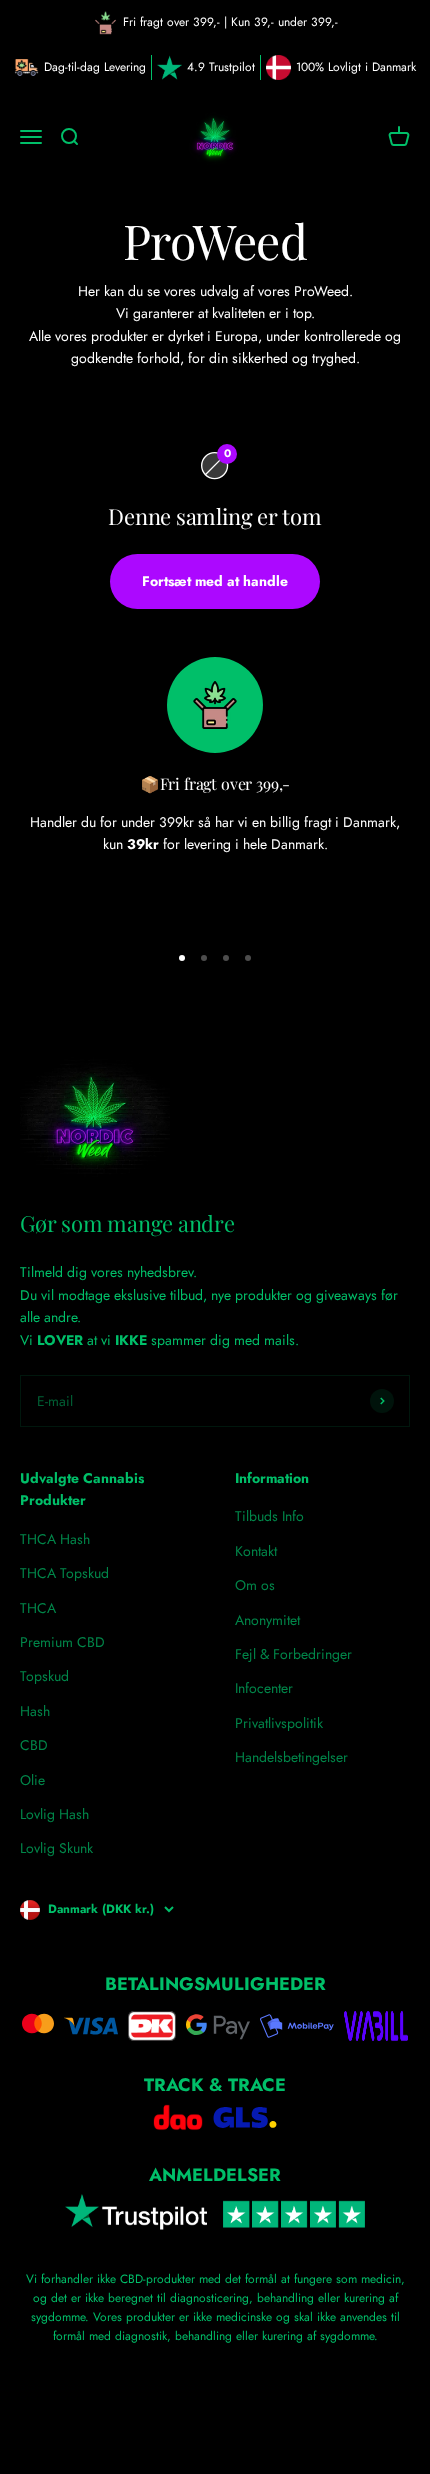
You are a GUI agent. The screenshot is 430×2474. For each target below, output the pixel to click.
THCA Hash (55, 1539)
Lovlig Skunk (56, 1848)
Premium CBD (62, 1642)
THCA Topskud (64, 1573)
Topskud (44, 1676)
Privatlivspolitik (279, 1723)
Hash (35, 1711)
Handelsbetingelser (291, 1757)
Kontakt (256, 1551)
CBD (34, 1745)
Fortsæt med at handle (215, 581)
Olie (32, 1780)
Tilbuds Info (269, 1516)
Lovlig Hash (54, 1814)
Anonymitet (267, 1620)
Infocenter (264, 1688)
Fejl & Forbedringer (293, 1654)
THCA (38, 1608)
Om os (255, 1585)
